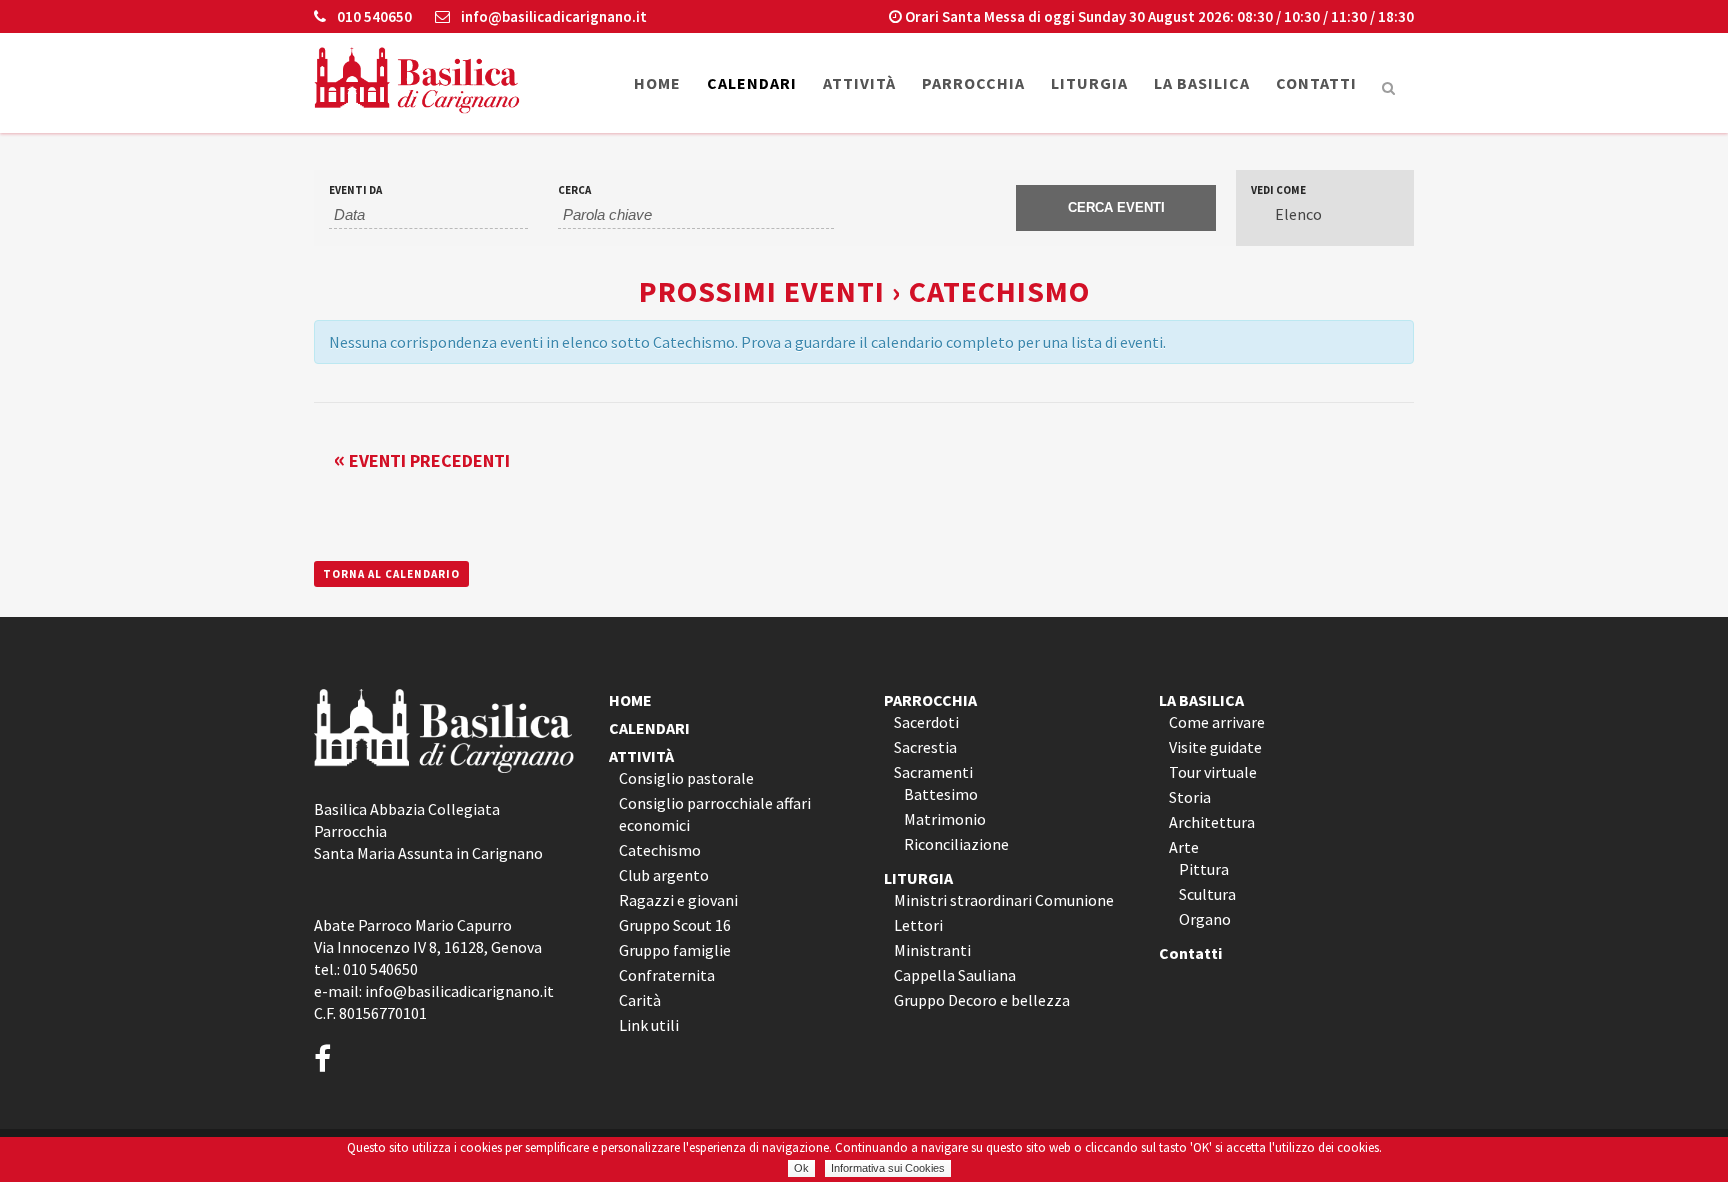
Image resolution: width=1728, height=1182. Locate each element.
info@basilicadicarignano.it (552, 16)
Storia (1190, 797)
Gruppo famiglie (675, 950)
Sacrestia (925, 747)
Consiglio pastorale (686, 778)
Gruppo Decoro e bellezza (982, 1000)
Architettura (1212, 822)
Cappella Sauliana (955, 975)
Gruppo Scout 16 (675, 925)
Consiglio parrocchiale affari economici (715, 814)
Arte (1184, 847)
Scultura (1207, 894)
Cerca (574, 190)
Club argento (664, 875)
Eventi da (355, 190)
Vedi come (1278, 190)
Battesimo (941, 794)
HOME (630, 700)
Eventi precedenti (422, 460)
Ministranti (932, 950)
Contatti (1190, 953)
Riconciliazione (956, 844)
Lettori (918, 925)
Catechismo (660, 850)
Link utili (649, 1025)
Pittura (1204, 869)
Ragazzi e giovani (678, 900)
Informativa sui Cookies (888, 1168)
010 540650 (373, 16)
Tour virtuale (1213, 772)
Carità (640, 1000)
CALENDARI (649, 728)
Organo (1205, 919)
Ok (801, 1168)
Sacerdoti (926, 722)
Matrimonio (945, 819)
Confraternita (667, 975)
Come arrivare (1217, 722)
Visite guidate (1215, 747)
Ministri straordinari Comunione (1004, 900)
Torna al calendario (391, 574)
